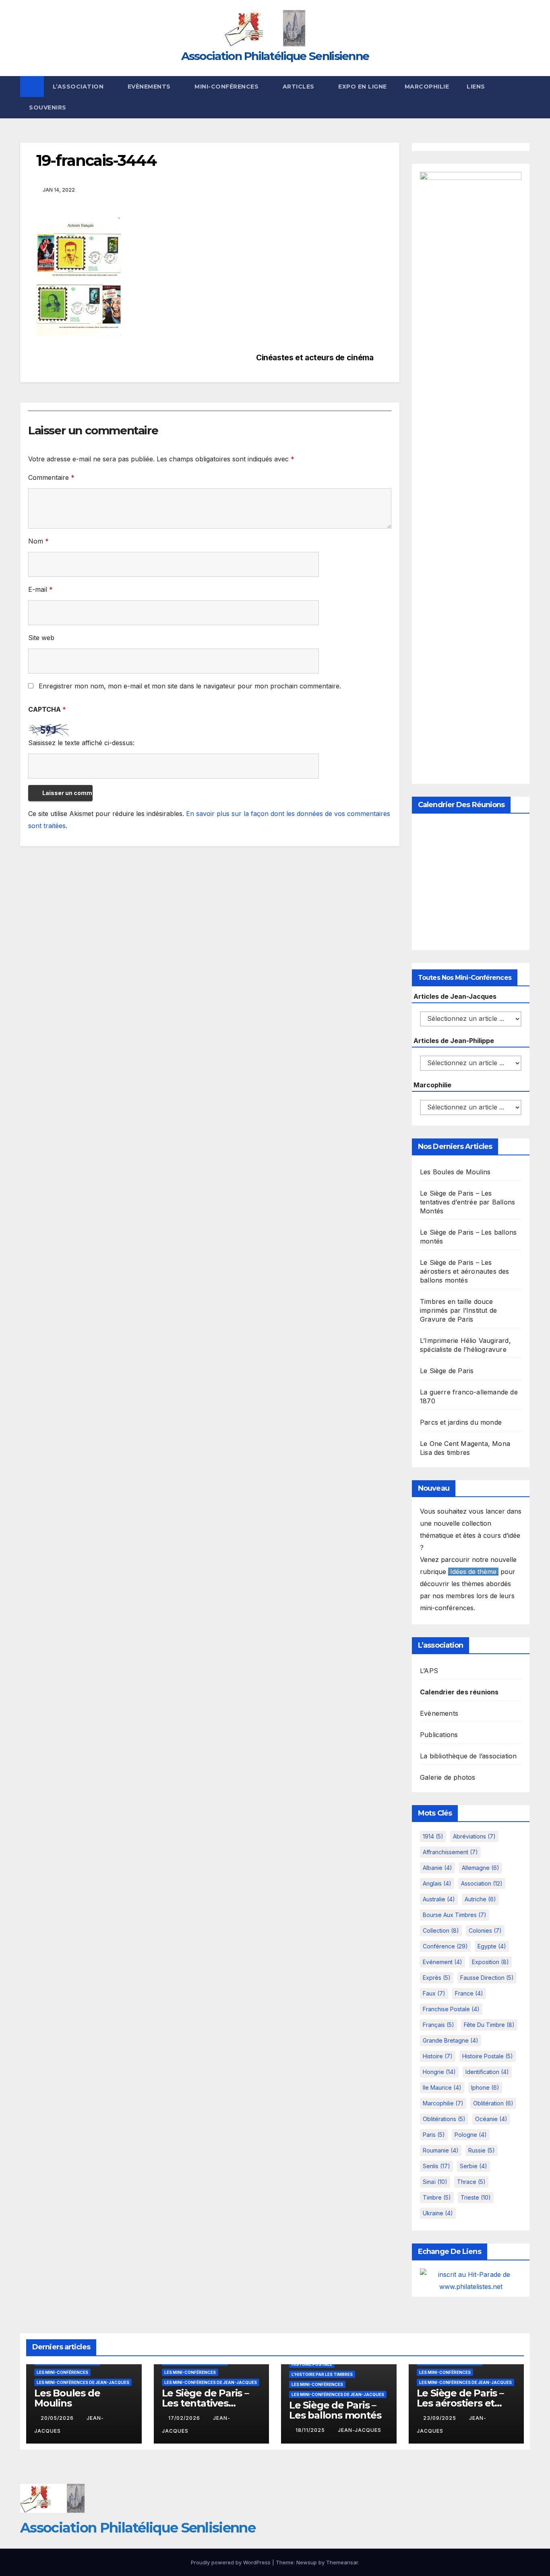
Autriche (480, 1899)
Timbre (437, 2197)
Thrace (471, 2182)
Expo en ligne (363, 87)
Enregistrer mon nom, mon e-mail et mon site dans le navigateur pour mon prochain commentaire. (190, 686)
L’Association (79, 87)
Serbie (473, 2166)
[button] (524, 97)
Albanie (437, 1868)
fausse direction (487, 1978)
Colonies (485, 1930)
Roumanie (441, 2150)
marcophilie (443, 2103)
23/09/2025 (440, 2418)
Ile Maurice (442, 2087)
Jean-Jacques (360, 2430)
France (469, 1993)
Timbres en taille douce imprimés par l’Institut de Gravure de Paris (458, 1310)
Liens (476, 87)
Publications (439, 1735)
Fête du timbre (489, 2025)
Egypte (492, 1946)
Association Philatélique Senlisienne (275, 56)
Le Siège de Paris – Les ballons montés (335, 2410)
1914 (433, 1836)
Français (438, 2025)
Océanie (491, 2119)
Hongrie (439, 2072)
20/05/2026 (58, 2418)
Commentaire (51, 477)
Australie (439, 1899)
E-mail (40, 589)
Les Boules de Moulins (455, 1172)
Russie (482, 2150)
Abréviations (474, 1836)
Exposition (490, 1962)
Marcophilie (427, 87)
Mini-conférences (227, 87)
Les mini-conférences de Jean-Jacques (83, 2382)
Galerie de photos (448, 1777)
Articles (300, 87)
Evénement (442, 1962)
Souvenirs (48, 107)
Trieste (476, 2197)
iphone (485, 2087)
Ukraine (438, 2213)
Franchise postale (451, 2009)
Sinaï (435, 2182)
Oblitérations (444, 2119)
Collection (441, 1930)
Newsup (307, 2562)
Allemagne (481, 1868)
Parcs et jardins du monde (461, 1422)
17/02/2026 (185, 2418)
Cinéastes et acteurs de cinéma (315, 358)
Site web (41, 638)
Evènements (150, 87)
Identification (487, 2072)
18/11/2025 (311, 2430)
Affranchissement (450, 1852)
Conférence (445, 1946)
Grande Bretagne (451, 2040)
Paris (434, 2135)
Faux (434, 1993)
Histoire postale (488, 2056)
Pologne (471, 2135)
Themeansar (342, 2562)
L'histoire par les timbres (322, 2374)
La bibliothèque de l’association (468, 1756)
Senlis (436, 2166)
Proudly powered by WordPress (232, 2562)
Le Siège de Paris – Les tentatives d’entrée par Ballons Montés (467, 1202)
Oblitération (493, 2103)
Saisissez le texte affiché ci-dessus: (81, 743)
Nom (38, 541)
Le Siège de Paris (447, 1371)
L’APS (429, 1671)
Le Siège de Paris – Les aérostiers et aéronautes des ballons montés (465, 1271)
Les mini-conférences (62, 2372)
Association (482, 1883)
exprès (437, 1978)
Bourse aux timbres (455, 1915)
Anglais (437, 1883)
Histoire (438, 2056)
